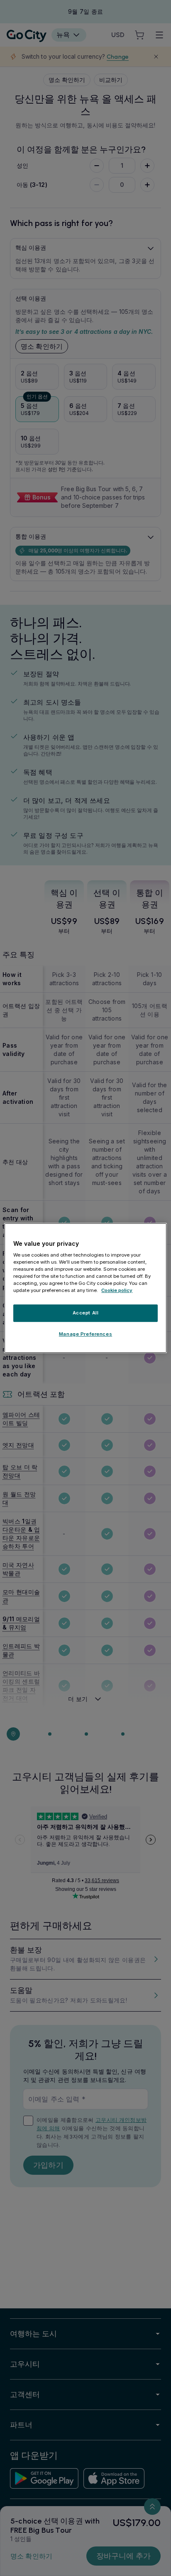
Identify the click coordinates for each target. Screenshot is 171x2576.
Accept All (86, 1313)
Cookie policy (117, 1291)
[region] (85, 1288)
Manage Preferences (85, 1334)
